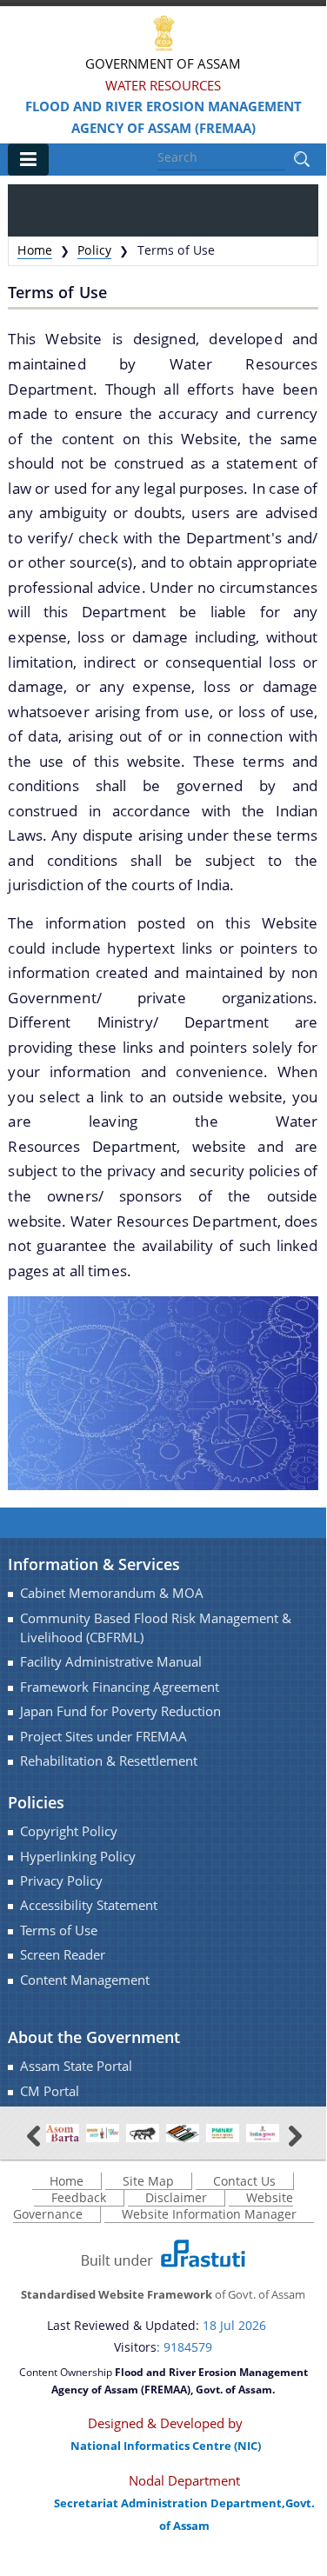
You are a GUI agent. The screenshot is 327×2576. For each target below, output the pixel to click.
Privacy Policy (61, 1881)
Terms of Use (59, 1930)
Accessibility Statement (89, 1905)
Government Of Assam (163, 63)
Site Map (148, 2181)
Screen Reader (63, 1955)
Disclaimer (176, 2197)
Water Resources (163, 85)
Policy (94, 250)
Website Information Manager (209, 2214)
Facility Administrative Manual (111, 1662)
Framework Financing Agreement (120, 1687)
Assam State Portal (76, 2066)
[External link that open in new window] (63, 2132)
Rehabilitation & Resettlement (109, 1761)
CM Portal (50, 2091)
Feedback (79, 2197)
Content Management (85, 1980)
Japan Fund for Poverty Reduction (120, 1711)
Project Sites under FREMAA (103, 1737)
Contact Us (244, 2181)
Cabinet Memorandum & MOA (112, 1593)
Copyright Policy (69, 1831)
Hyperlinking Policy (78, 1857)
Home (35, 250)
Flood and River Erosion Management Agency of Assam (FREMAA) (163, 117)
